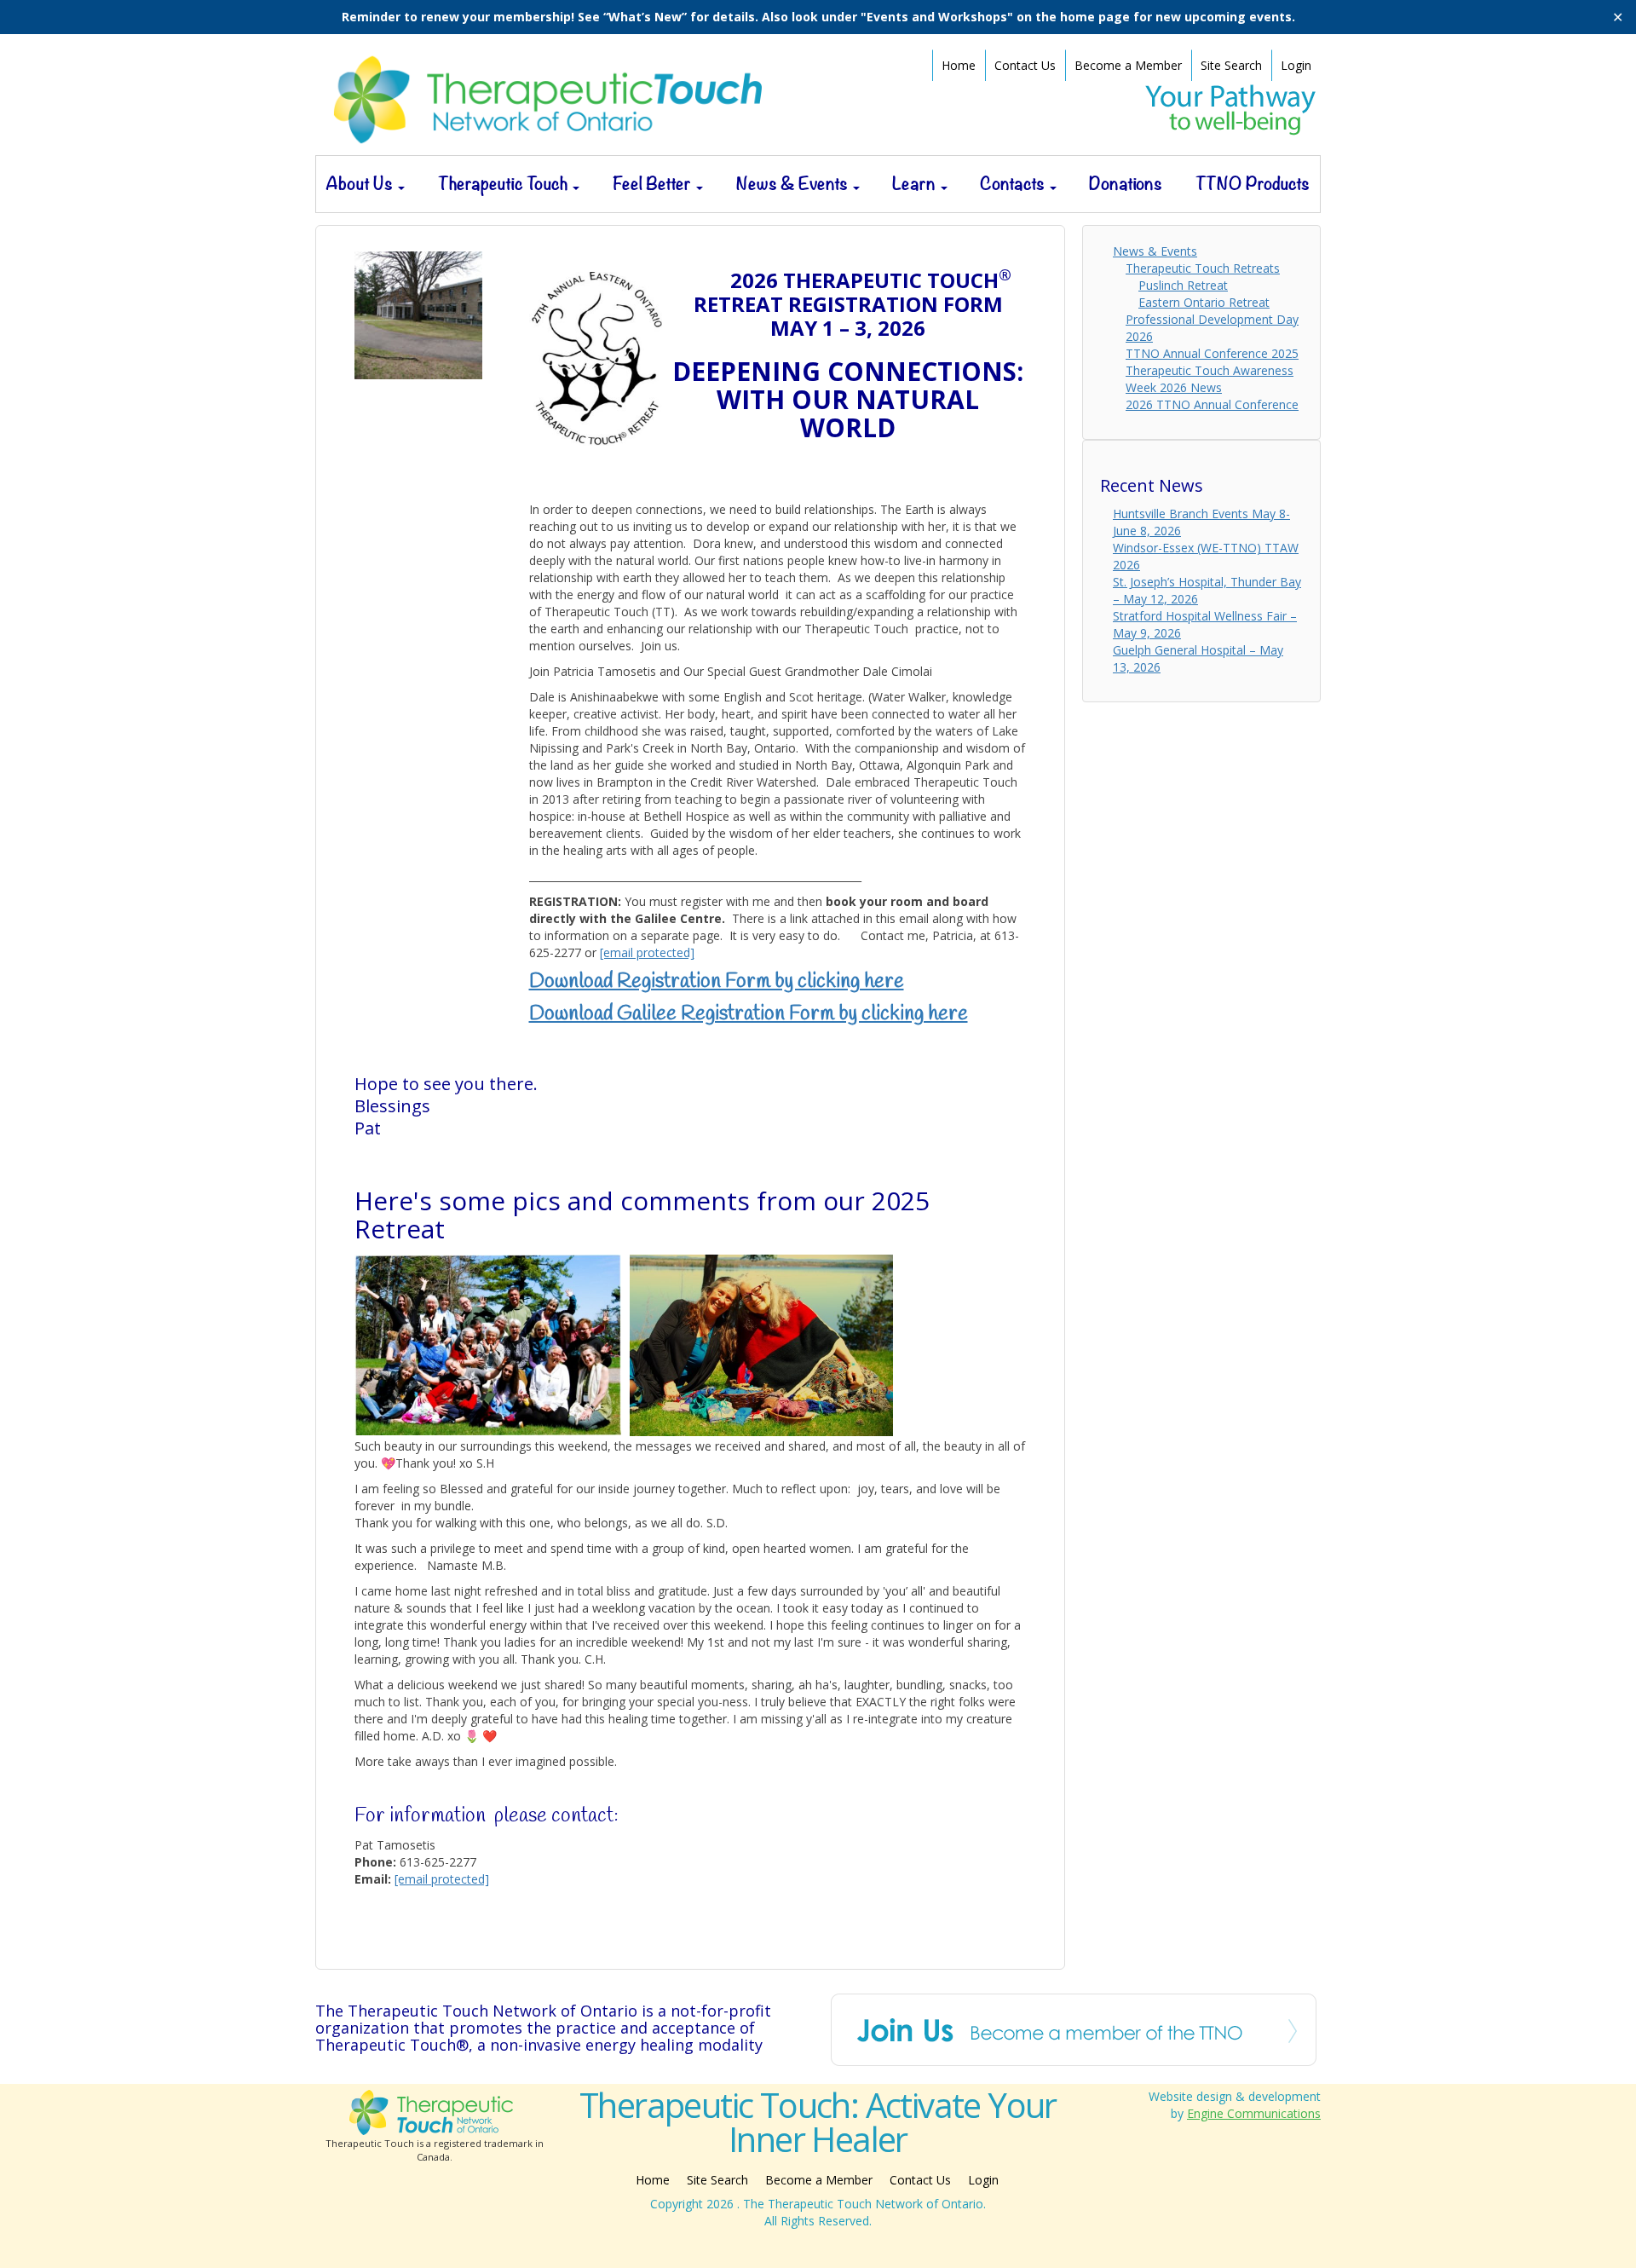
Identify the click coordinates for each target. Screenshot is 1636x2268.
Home (959, 65)
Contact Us (1025, 65)
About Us (361, 184)
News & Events (794, 184)
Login (1296, 65)
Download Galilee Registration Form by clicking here (749, 1014)
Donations (1126, 184)
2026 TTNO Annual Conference (1212, 404)
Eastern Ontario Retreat (1204, 302)
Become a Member (1128, 65)
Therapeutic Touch (504, 184)
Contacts (1014, 184)
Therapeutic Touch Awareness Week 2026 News (1210, 379)
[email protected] (442, 1879)
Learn (916, 184)
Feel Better (654, 184)
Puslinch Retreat (1183, 285)
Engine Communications (1254, 2113)
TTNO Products (1253, 184)
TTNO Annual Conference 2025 (1212, 353)
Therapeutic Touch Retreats (1203, 268)
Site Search (1231, 65)
